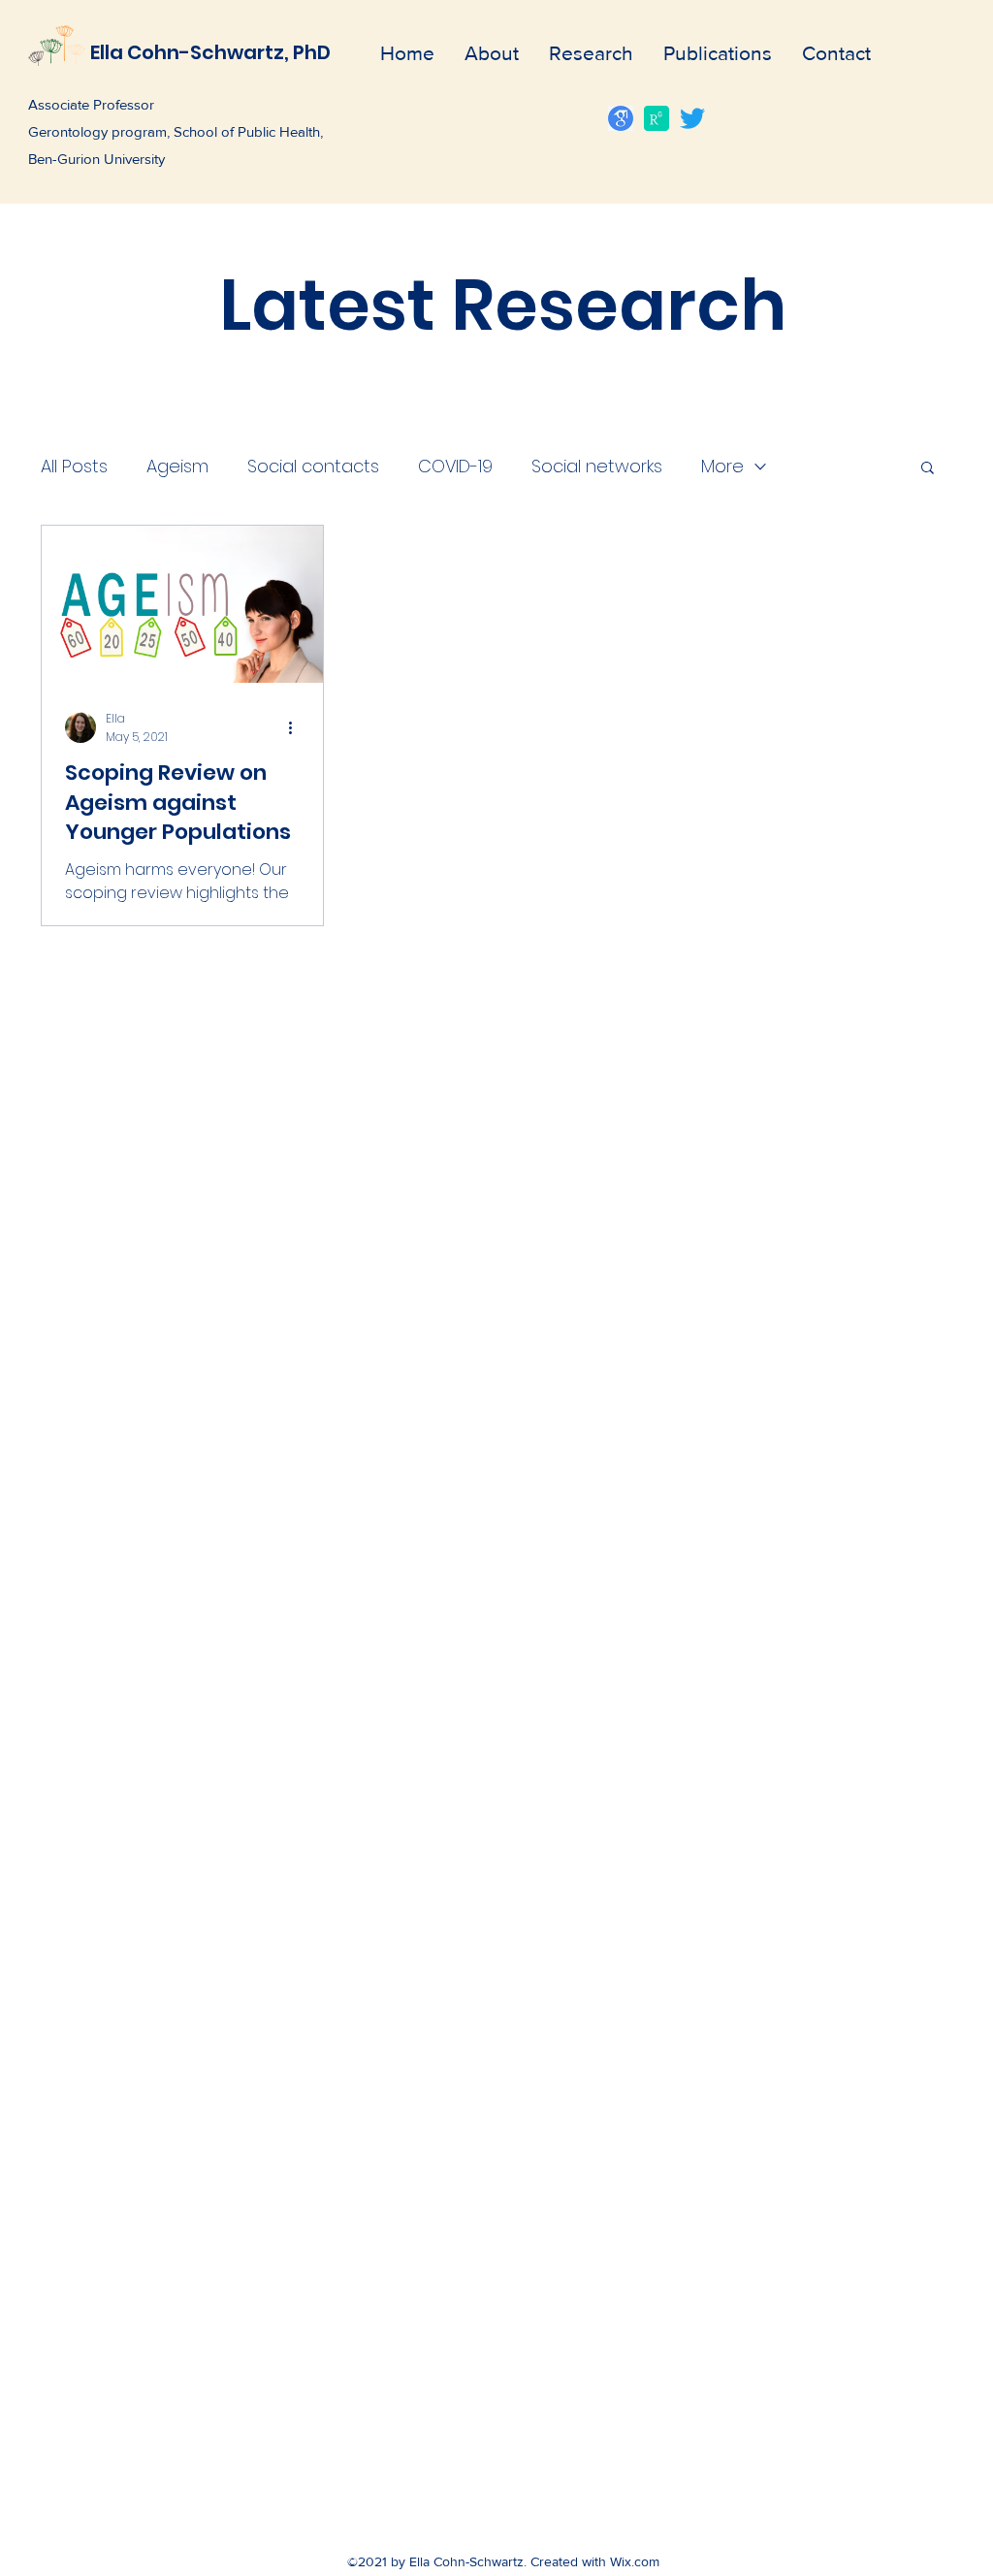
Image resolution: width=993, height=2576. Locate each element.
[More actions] (297, 727)
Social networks (597, 466)
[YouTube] (621, 118)
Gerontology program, (101, 131)
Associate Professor (91, 104)
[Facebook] (657, 118)
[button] (928, 469)
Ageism (177, 466)
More (722, 466)
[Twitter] (692, 118)
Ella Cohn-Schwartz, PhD (210, 52)
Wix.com (635, 2561)
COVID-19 (455, 466)
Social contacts (313, 466)
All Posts (74, 466)
